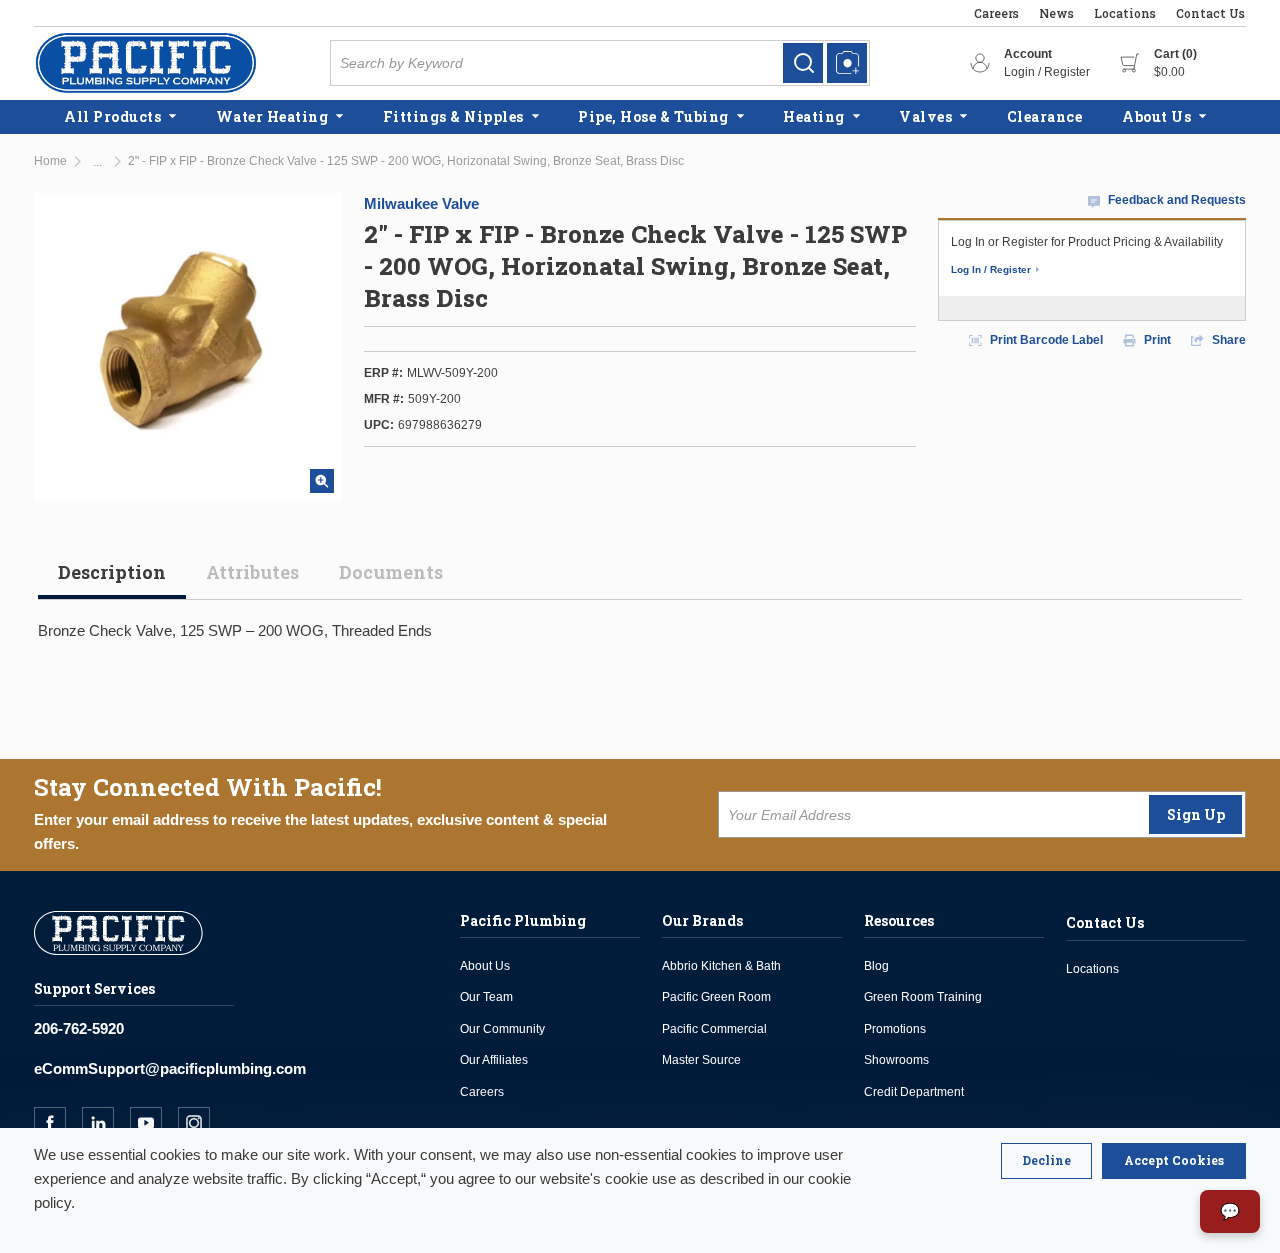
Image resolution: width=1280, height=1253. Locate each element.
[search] (803, 63)
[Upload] (847, 63)
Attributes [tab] (252, 572)
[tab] (112, 580)
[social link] (58, 1123)
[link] (803, 63)
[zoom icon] (322, 481)
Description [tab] (112, 572)
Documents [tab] (391, 572)
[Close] (1046, 1161)
